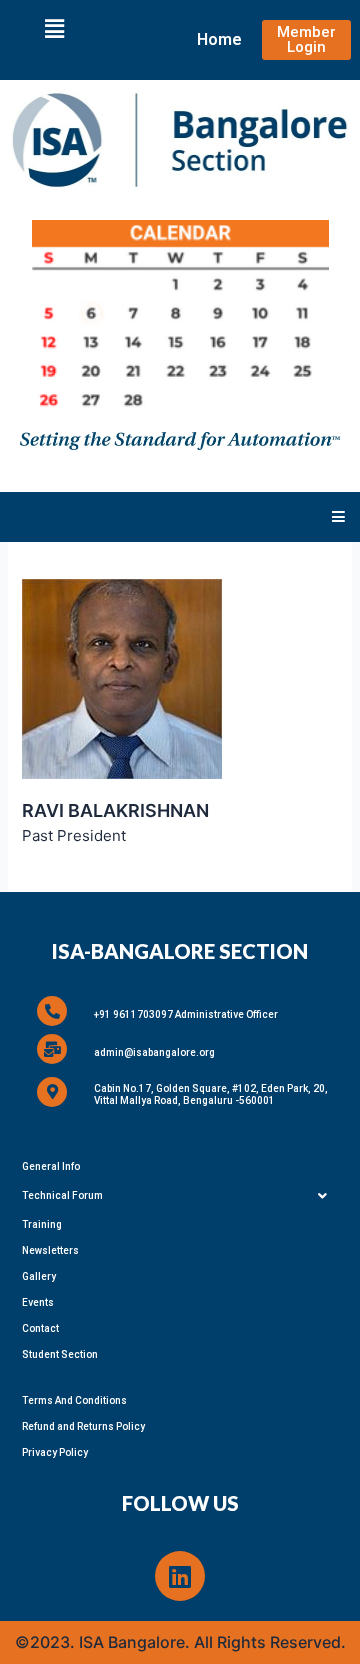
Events (38, 1302)
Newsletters (50, 1250)
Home (219, 39)
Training (42, 1224)
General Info (51, 1166)
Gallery (39, 1276)
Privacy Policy (55, 1452)
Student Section (60, 1354)
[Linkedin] (180, 1576)
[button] (54, 28)
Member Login (306, 39)
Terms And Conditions (74, 1400)
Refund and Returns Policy (83, 1426)
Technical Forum (62, 1195)
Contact (40, 1328)
